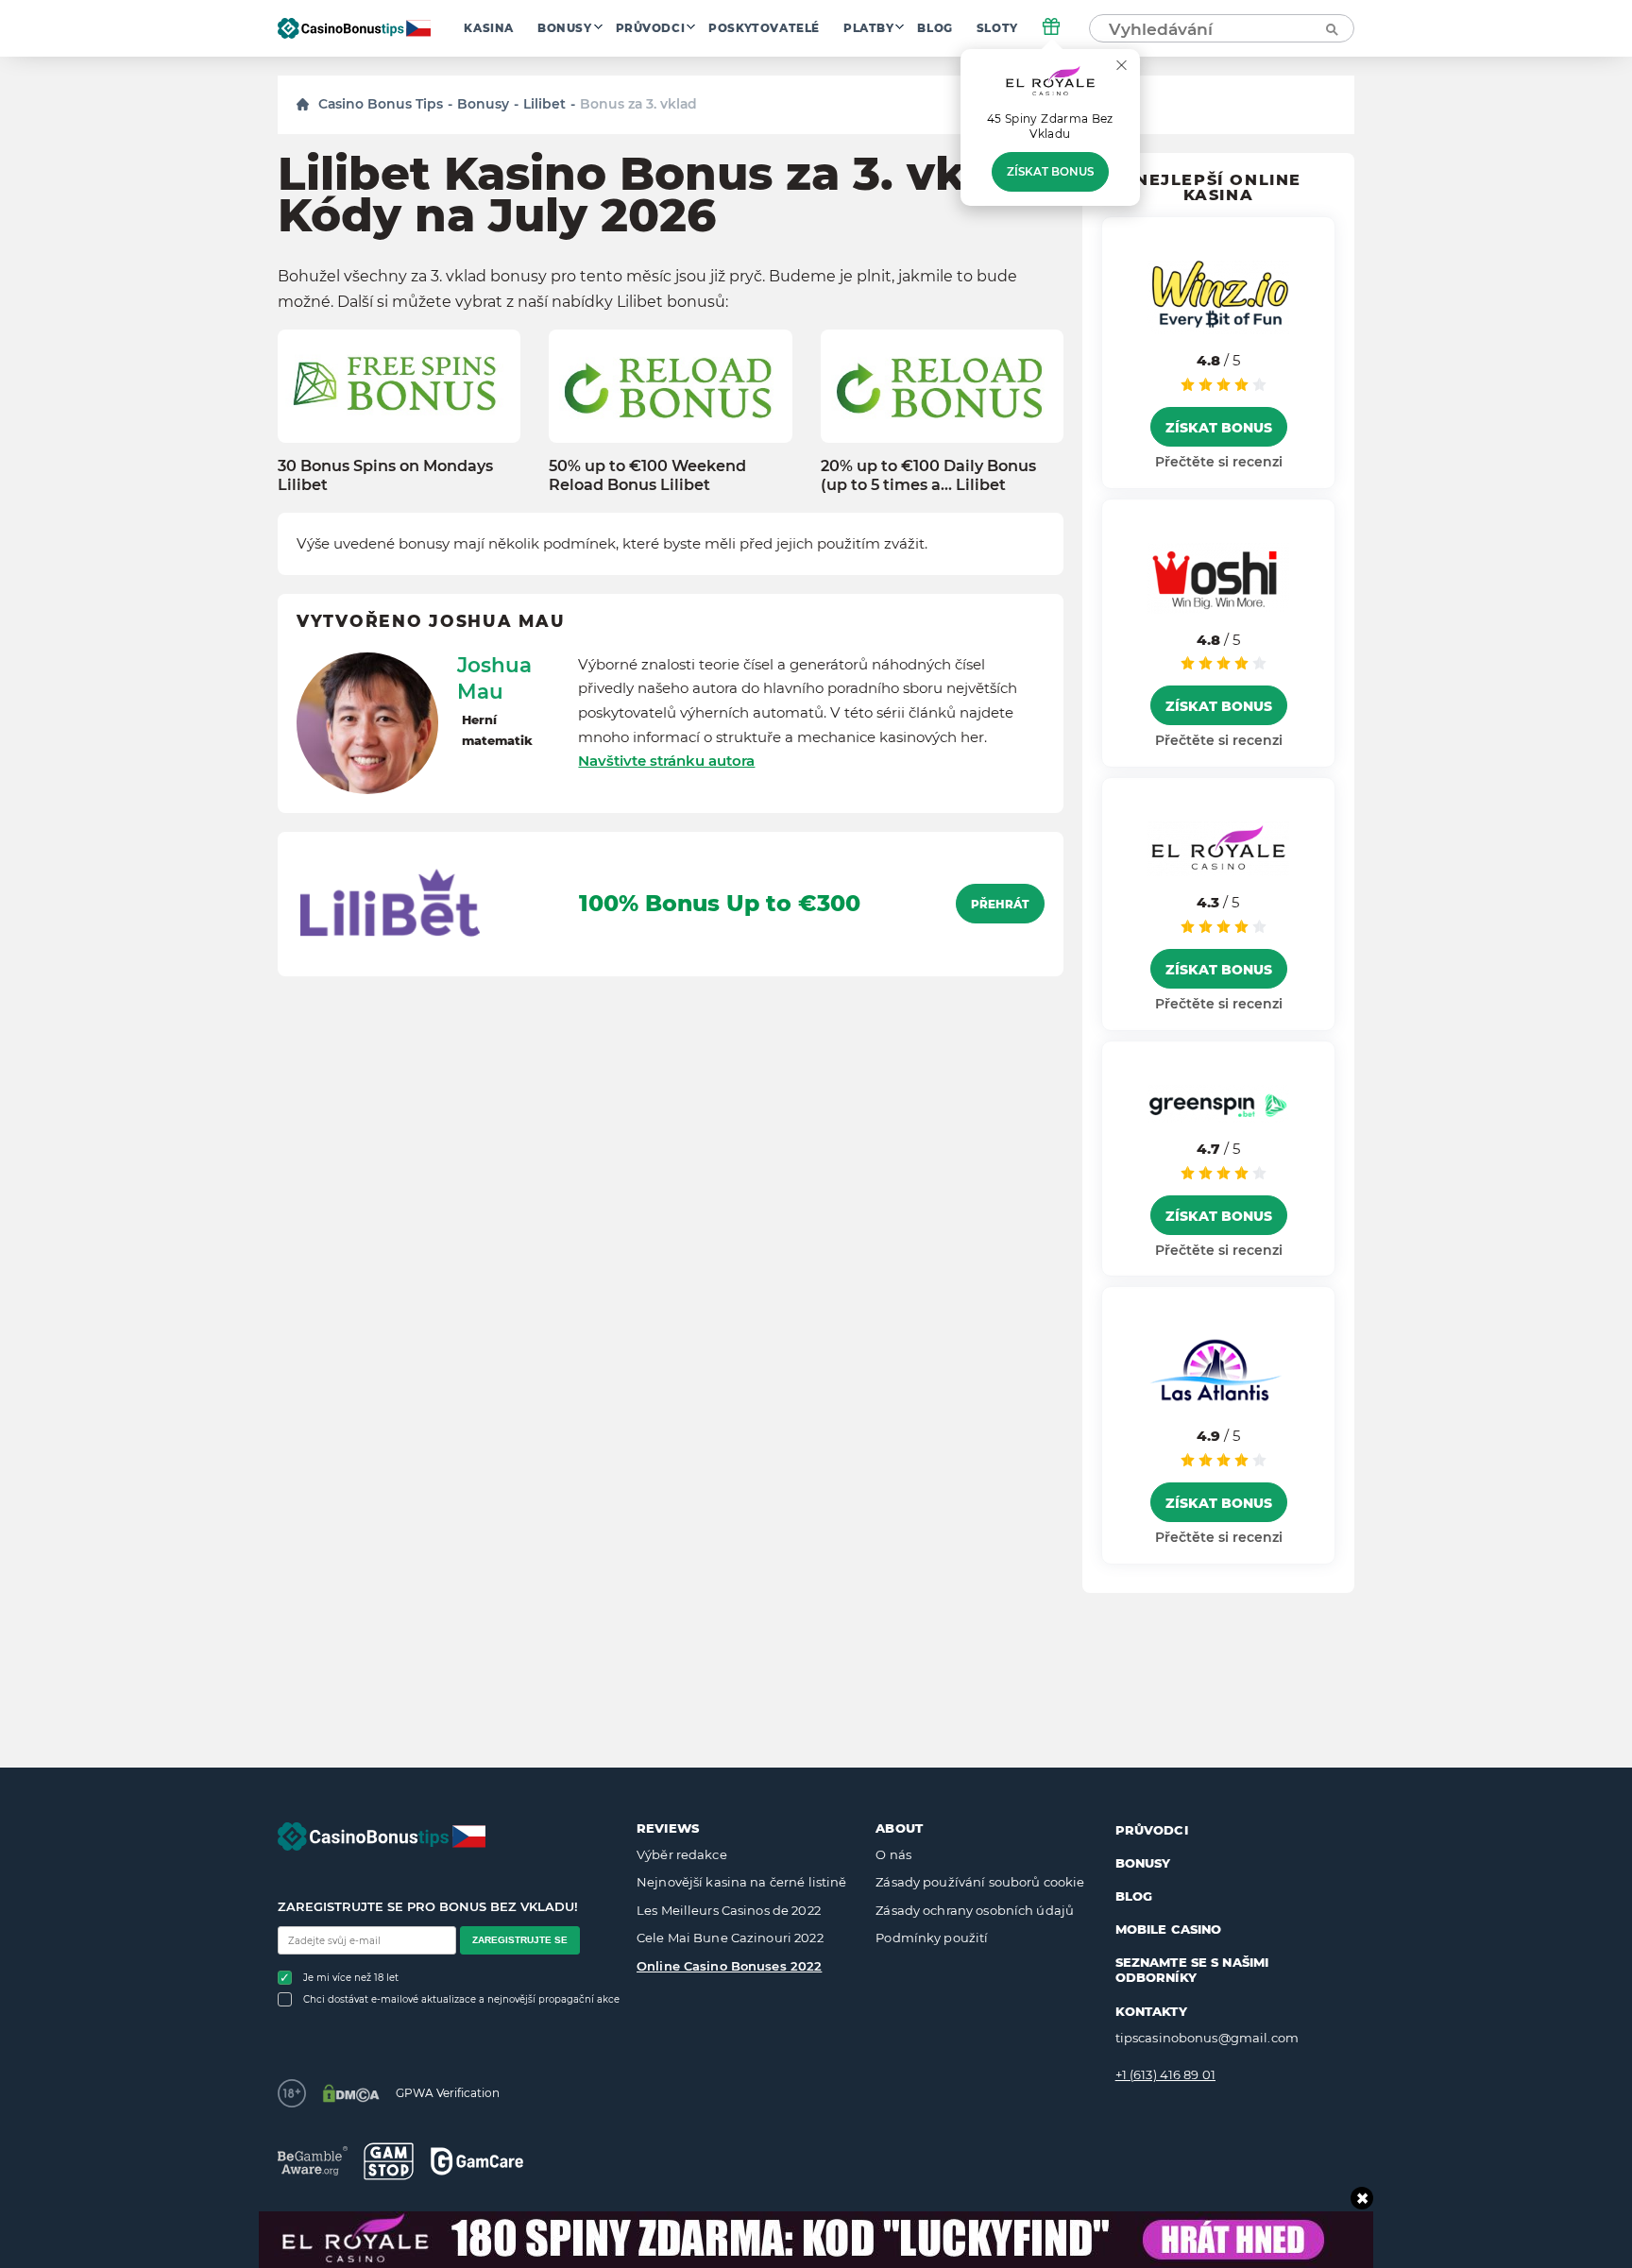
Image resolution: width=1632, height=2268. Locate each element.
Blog (935, 28)
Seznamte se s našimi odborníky (1192, 1970)
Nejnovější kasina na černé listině (741, 1882)
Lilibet (544, 104)
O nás (893, 1854)
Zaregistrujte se (520, 1940)
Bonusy (565, 28)
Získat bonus (1050, 172)
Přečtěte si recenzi (1219, 462)
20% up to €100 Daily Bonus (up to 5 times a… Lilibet (928, 475)
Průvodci (651, 28)
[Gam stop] (389, 2161)
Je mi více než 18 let (351, 1978)
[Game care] (477, 2161)
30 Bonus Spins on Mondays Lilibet (385, 475)
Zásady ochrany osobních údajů (975, 1910)
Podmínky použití (932, 1938)
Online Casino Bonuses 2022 (729, 1966)
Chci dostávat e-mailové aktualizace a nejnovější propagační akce (461, 1999)
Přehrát (1000, 905)
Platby (869, 28)
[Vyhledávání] (1331, 28)
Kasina (489, 28)
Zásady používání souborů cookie (980, 1882)
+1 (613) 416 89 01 (1165, 2074)
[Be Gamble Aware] (313, 2161)
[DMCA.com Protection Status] (351, 2093)
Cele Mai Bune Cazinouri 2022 (730, 1938)
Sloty (997, 28)
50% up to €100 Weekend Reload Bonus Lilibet (647, 475)
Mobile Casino (1169, 1929)
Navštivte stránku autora (666, 761)
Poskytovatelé (764, 28)
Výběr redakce (682, 1854)
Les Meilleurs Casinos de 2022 (729, 1910)
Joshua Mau (494, 678)
